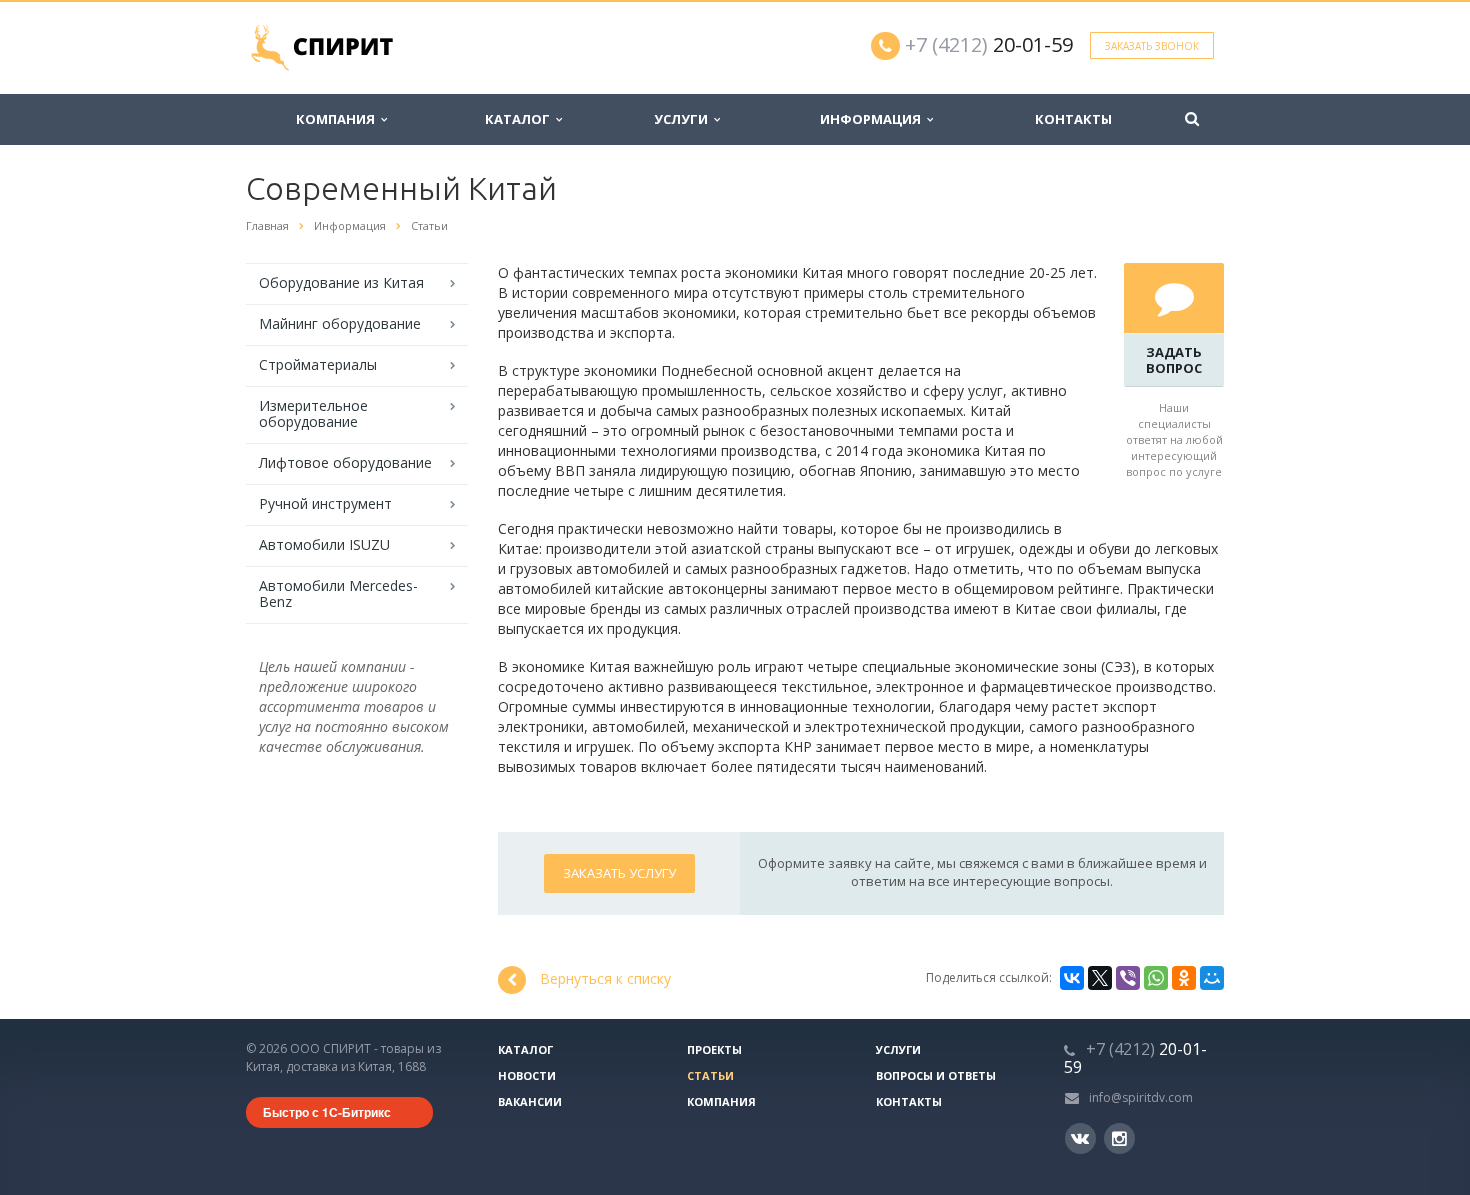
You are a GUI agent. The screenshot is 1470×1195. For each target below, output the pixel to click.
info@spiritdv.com (1141, 1097)
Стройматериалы (318, 364)
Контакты (1073, 119)
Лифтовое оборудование (345, 462)
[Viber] (1128, 978)
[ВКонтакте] (1072, 978)
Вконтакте (1080, 1138)
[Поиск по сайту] (1192, 119)
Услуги (684, 119)
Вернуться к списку (605, 978)
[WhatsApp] (1156, 978)
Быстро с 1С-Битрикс (327, 1112)
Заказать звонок (1152, 46)
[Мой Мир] (1212, 978)
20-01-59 (989, 44)
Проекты (714, 1049)
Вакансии (530, 1101)
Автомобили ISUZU (324, 544)
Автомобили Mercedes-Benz (338, 593)
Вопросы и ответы (936, 1075)
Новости (527, 1075)
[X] (1100, 978)
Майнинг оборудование (340, 323)
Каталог (520, 119)
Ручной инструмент (325, 503)
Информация (873, 119)
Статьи (710, 1075)
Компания (338, 119)
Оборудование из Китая (341, 282)
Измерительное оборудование (313, 413)
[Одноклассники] (1184, 978)
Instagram (1119, 1138)
